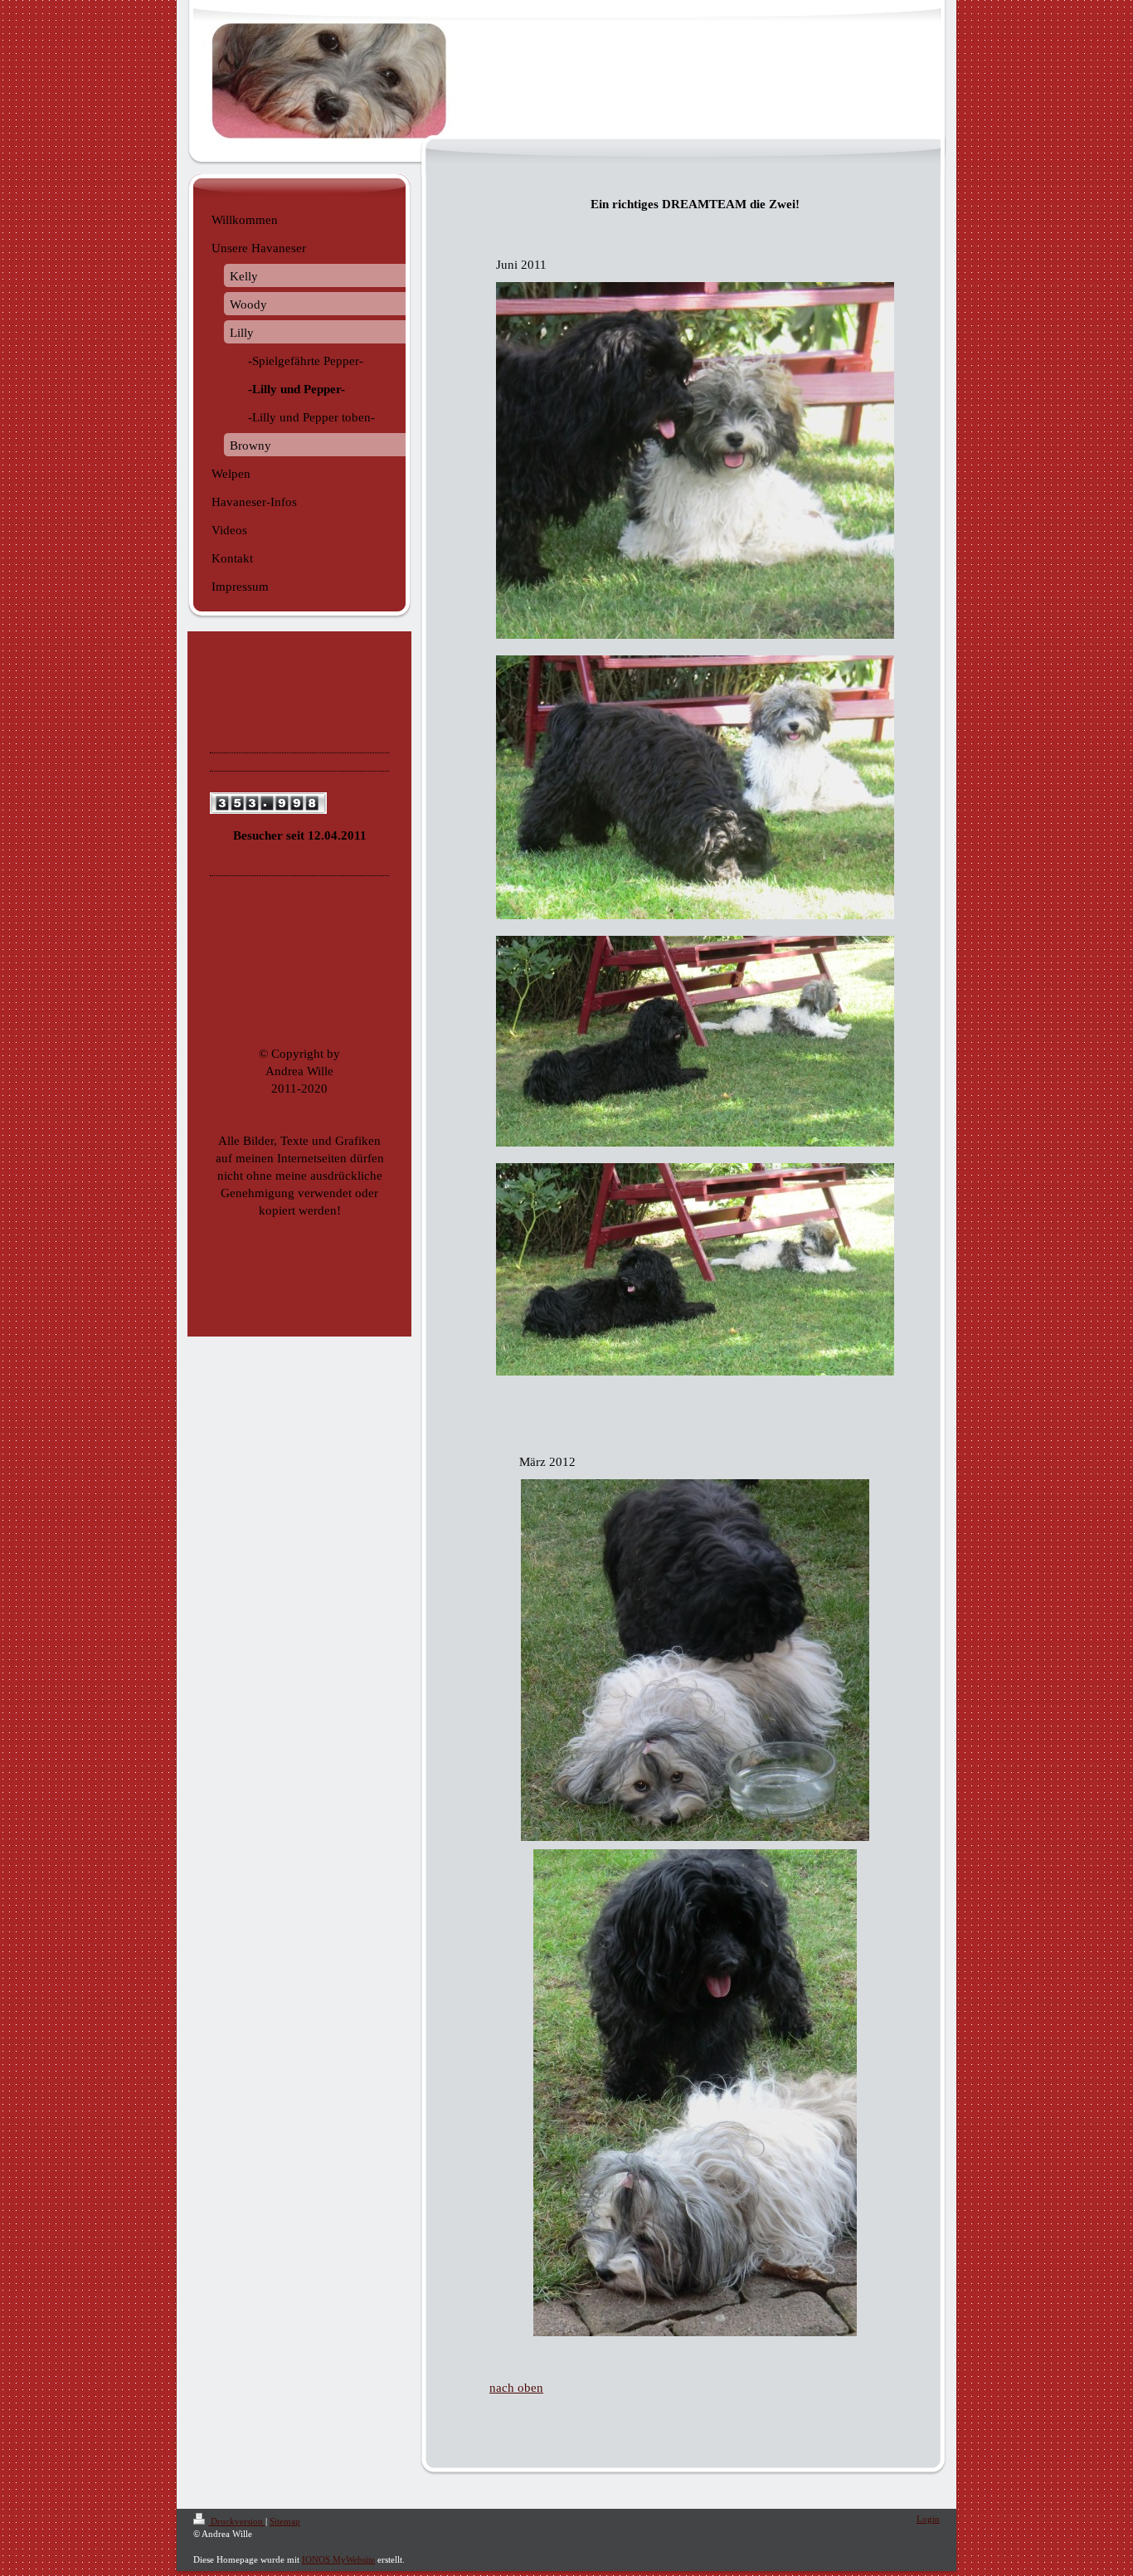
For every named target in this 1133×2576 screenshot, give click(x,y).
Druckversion (237, 2521)
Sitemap (285, 2521)
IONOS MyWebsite (338, 2559)
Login (928, 2519)
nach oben (516, 2388)
